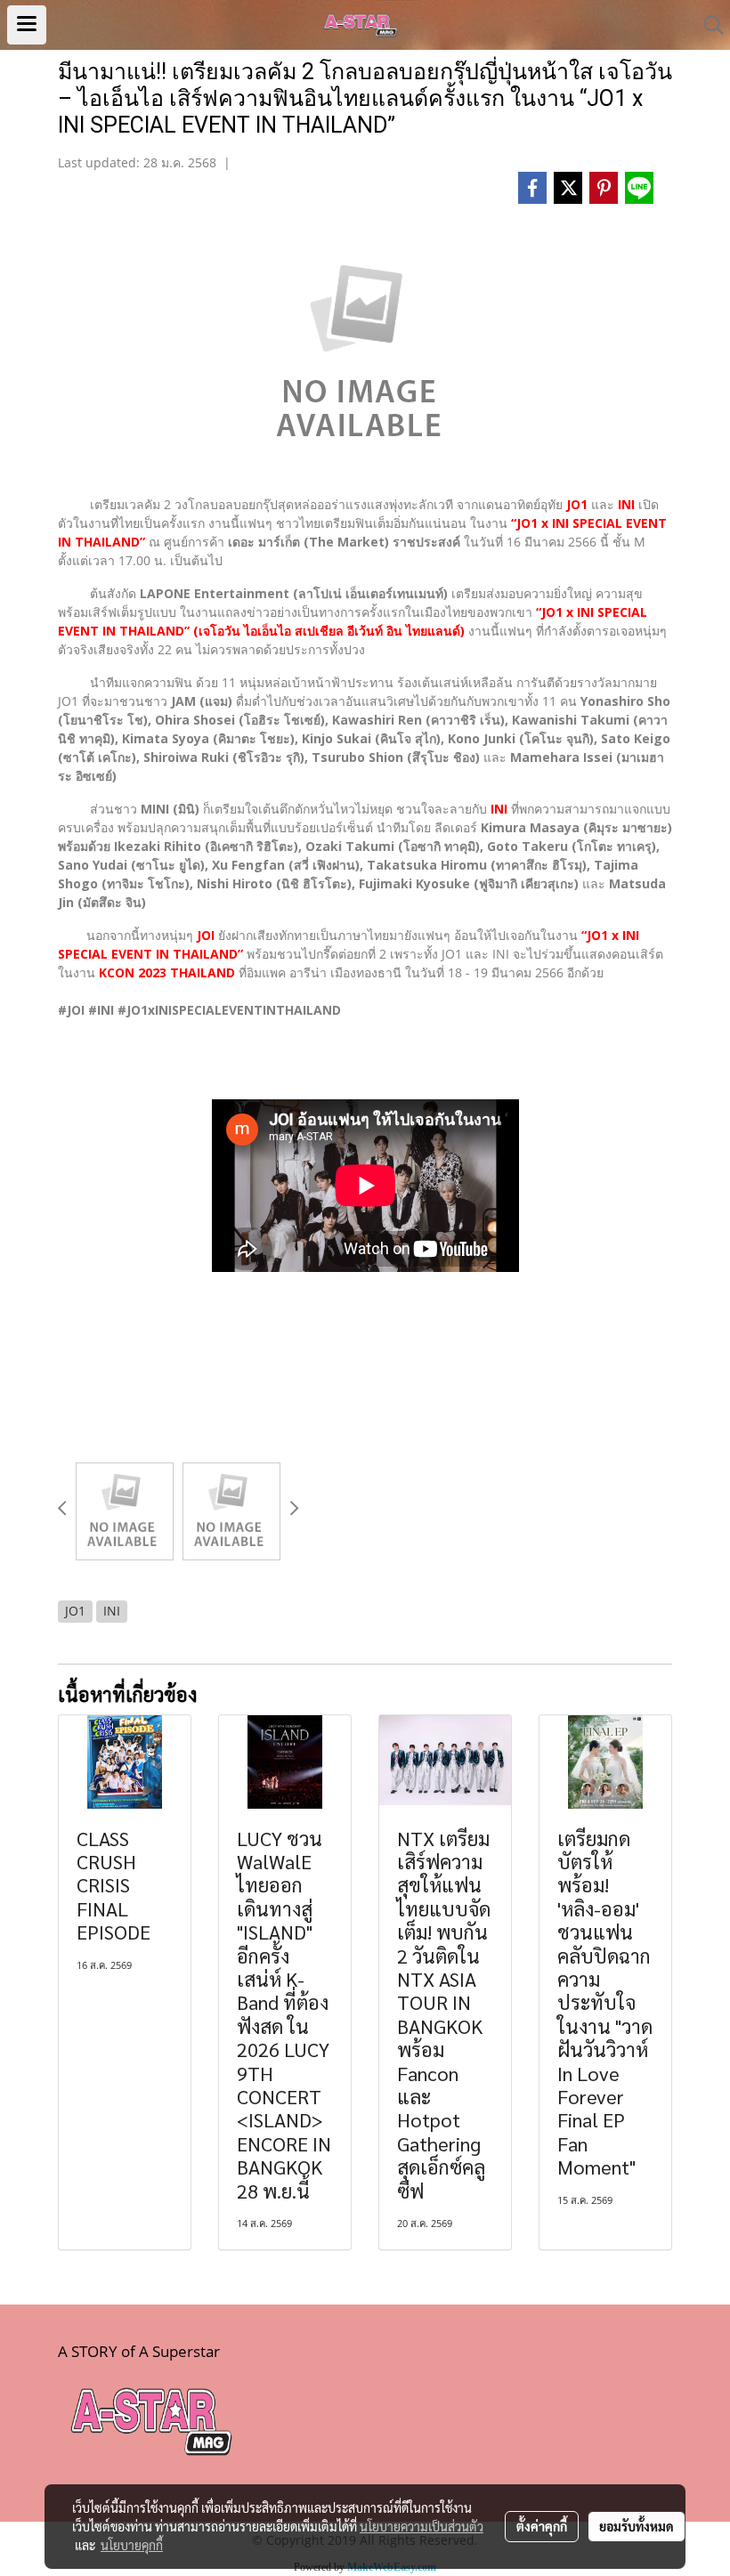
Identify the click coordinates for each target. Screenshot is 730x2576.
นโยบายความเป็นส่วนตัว (422, 2526)
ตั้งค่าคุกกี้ (542, 2526)
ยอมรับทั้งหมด (637, 2526)
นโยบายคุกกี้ (132, 2545)
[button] (708, 25)
